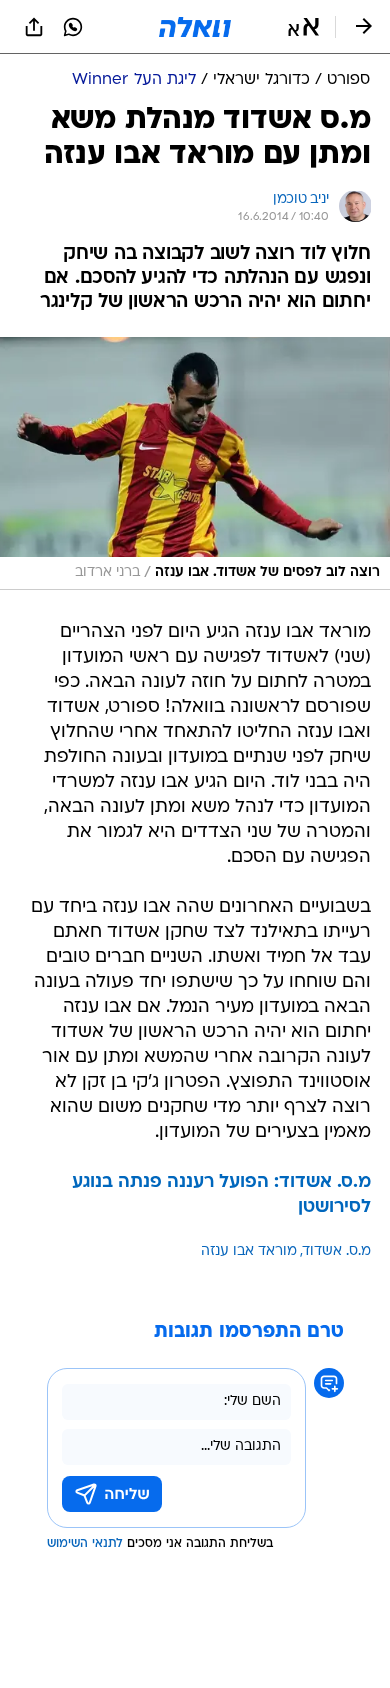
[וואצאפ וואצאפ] (73, 27)
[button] (303, 27)
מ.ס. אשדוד (337, 1251)
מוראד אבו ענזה (249, 1251)
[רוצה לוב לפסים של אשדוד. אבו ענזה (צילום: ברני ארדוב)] (195, 463)
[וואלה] (195, 27)
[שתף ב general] (34, 27)
